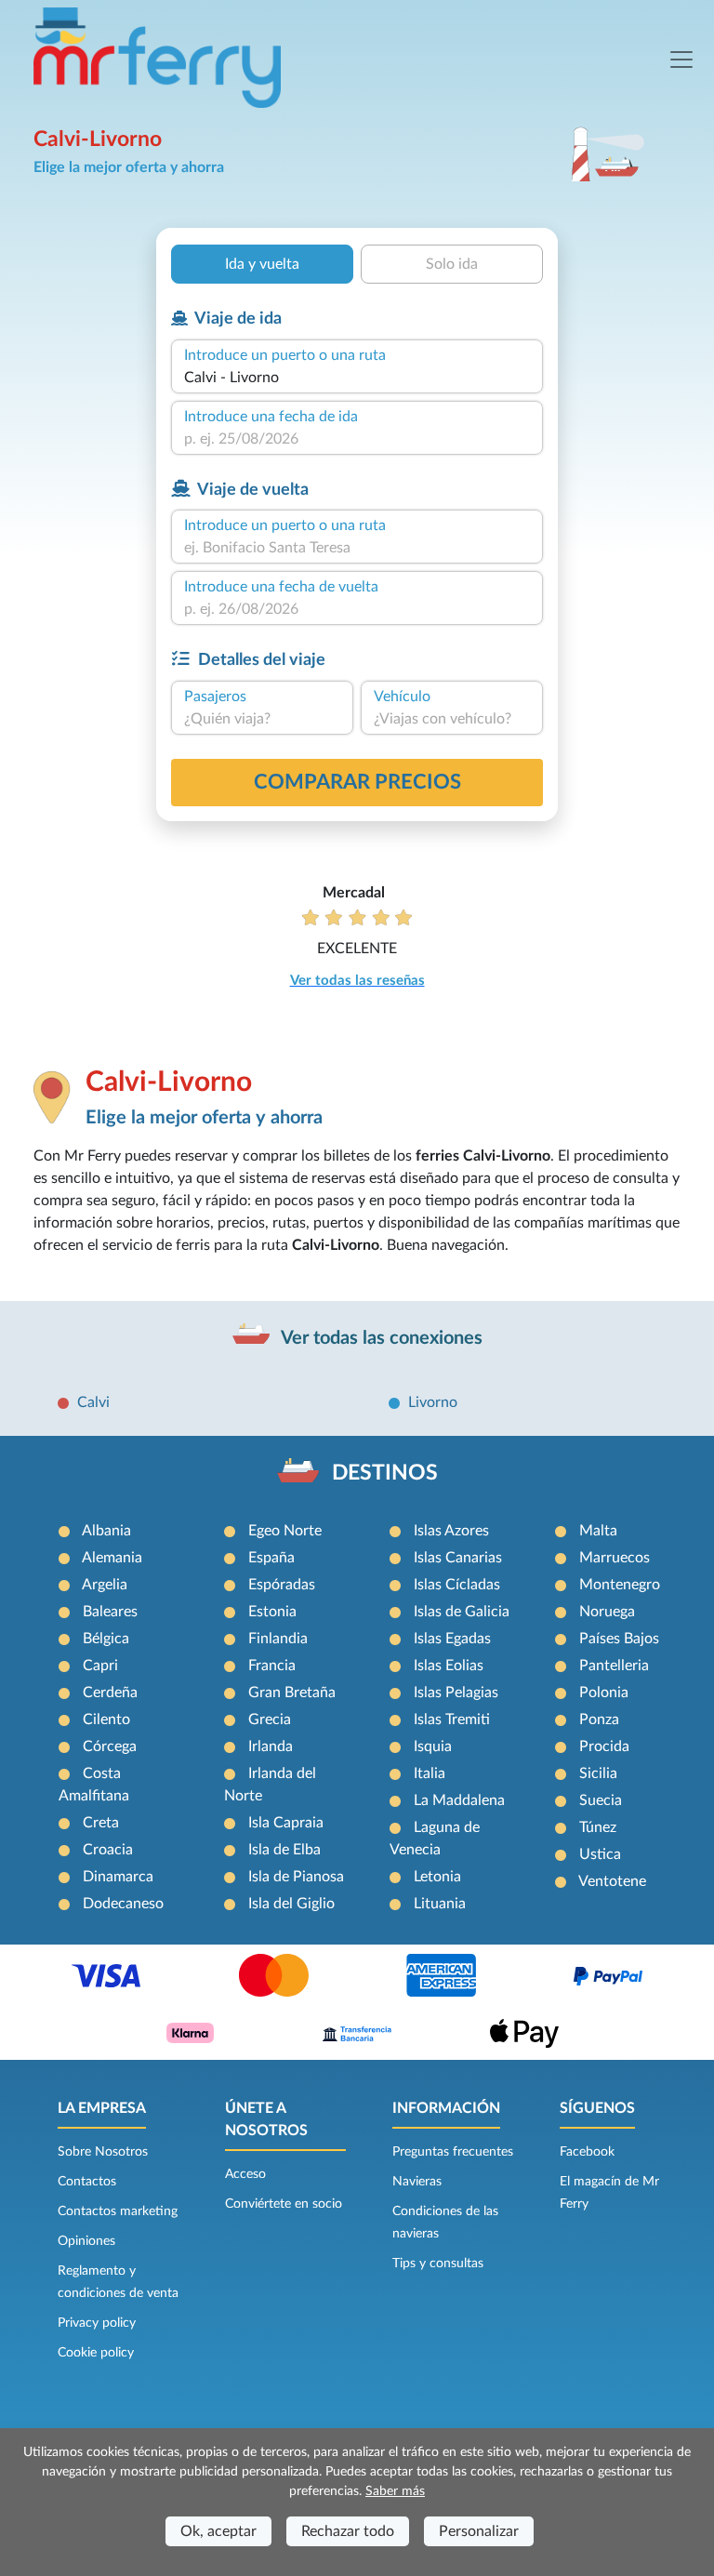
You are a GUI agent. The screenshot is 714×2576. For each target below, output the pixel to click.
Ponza (599, 1720)
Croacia (108, 1850)
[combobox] (357, 378)
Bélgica (106, 1639)
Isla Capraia (286, 1823)
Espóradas (282, 1585)
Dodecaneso (123, 1904)
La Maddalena (459, 1800)
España (271, 1558)
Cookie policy (96, 2353)
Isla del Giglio (291, 1904)
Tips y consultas (438, 2264)
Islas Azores (451, 1531)
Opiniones (86, 2241)
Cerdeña (110, 1693)
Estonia (272, 1612)
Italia (430, 1773)
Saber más (395, 2491)
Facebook (587, 2152)
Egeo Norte (285, 1531)
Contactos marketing (118, 2211)
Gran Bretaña (292, 1693)
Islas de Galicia (462, 1612)
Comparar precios (357, 782)
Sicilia (598, 1773)
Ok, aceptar (218, 2531)
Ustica (600, 1854)
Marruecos (615, 1558)
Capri (100, 1666)
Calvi (93, 1402)
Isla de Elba (284, 1850)
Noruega (607, 1612)
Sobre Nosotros (103, 2152)
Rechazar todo (348, 2531)
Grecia (270, 1720)
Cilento (106, 1720)
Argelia (105, 1585)
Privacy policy (97, 2323)
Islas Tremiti (452, 1720)
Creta (101, 1823)
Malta (598, 1531)
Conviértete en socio (284, 2204)
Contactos (87, 2182)
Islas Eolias (449, 1666)
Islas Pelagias (456, 1693)
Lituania (440, 1904)
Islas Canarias (458, 1558)
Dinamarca (118, 1877)
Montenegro (620, 1585)
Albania (106, 1531)
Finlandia (278, 1639)
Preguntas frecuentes (453, 2152)
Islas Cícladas (457, 1585)
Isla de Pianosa (296, 1877)
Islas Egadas (452, 1639)
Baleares (110, 1612)
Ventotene (612, 1881)
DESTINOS (385, 1473)
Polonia (604, 1693)
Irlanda (271, 1746)
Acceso (245, 2174)
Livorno (433, 1402)
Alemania (112, 1558)
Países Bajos (619, 1639)
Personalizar (479, 2531)
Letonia (437, 1877)
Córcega (110, 1746)
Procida (604, 1746)
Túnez (598, 1827)
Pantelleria (614, 1666)
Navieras (417, 2182)
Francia (272, 1666)
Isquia (433, 1746)
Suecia (601, 1800)
